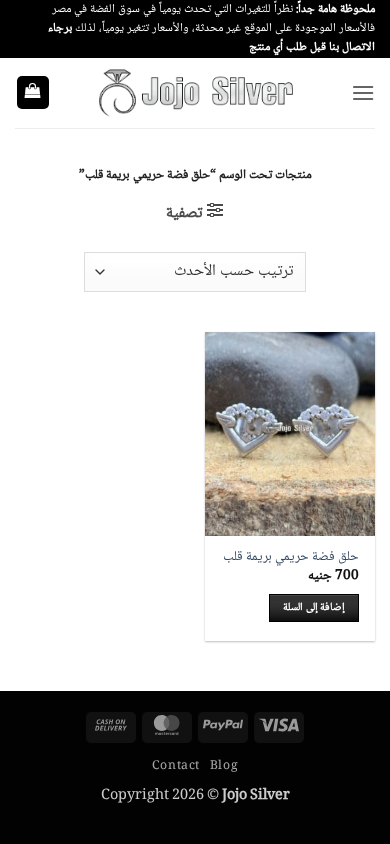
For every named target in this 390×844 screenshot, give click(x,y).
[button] (363, 92)
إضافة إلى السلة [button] (314, 607)
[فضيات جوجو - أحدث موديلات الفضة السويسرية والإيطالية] (195, 92)
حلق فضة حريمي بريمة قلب (291, 558)
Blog (224, 766)
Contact (176, 766)
